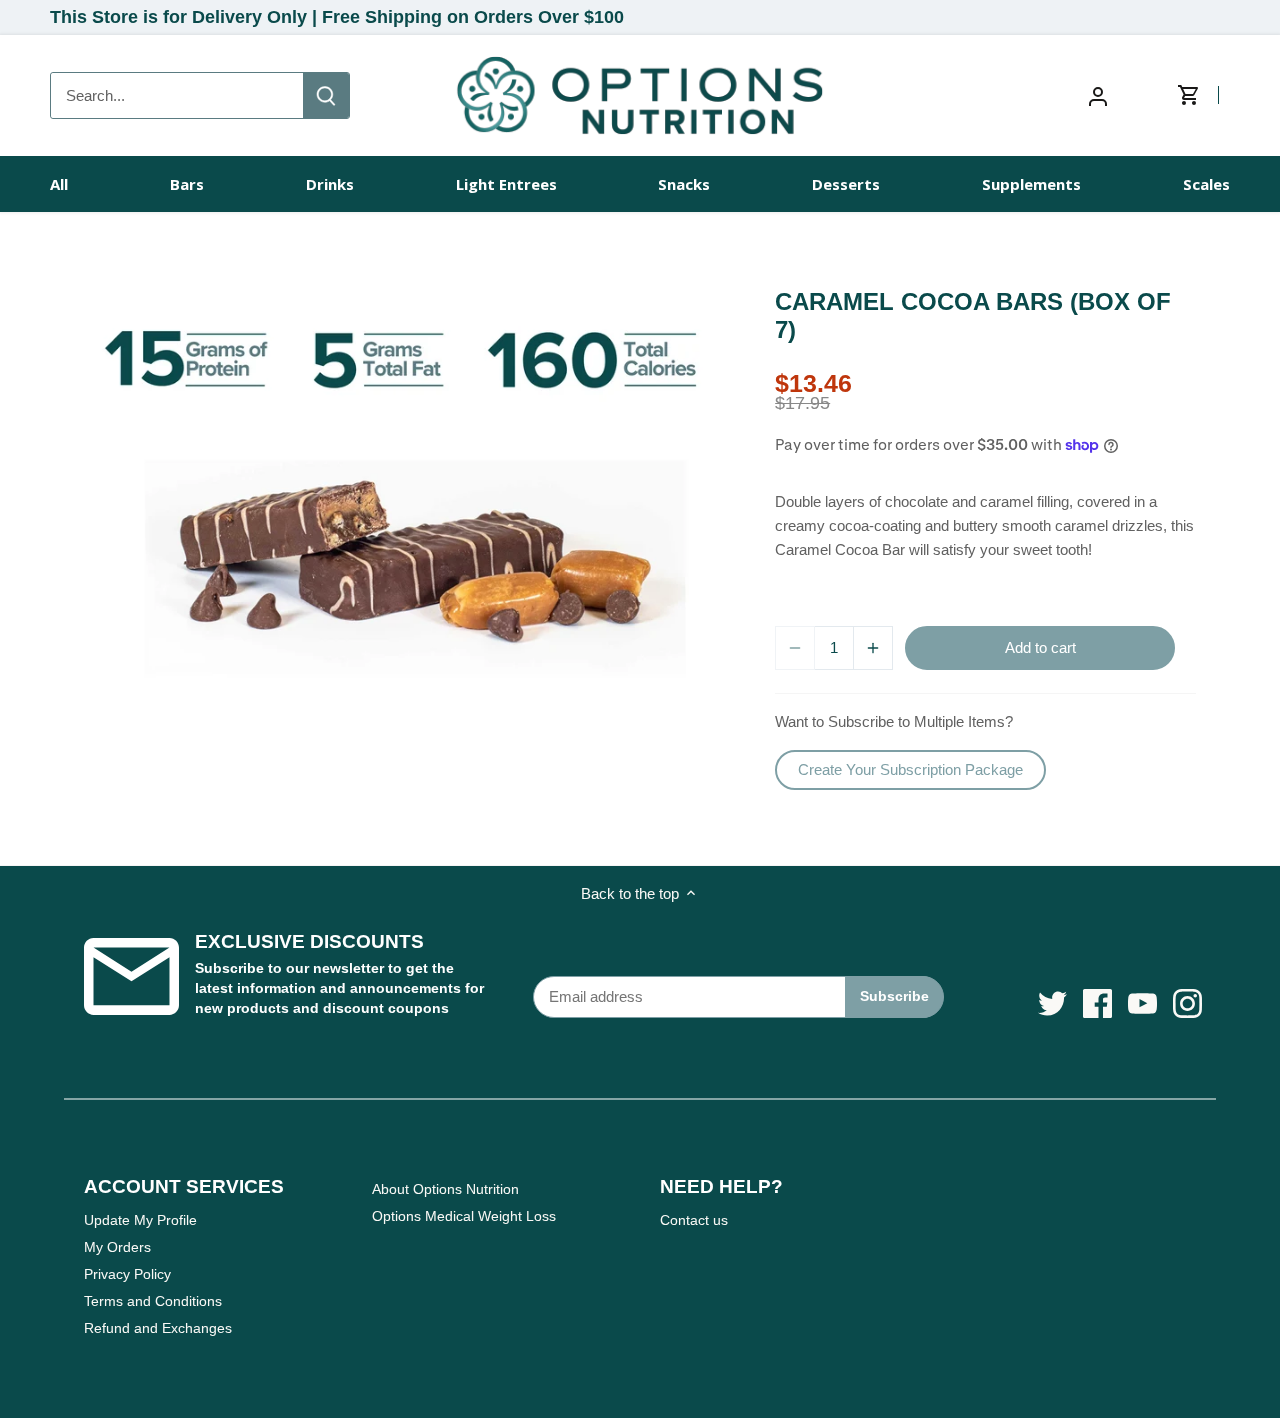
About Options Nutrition (445, 1189)
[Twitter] (1052, 1003)
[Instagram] (1187, 1003)
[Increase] (873, 648)
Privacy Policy (127, 1274)
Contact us (694, 1220)
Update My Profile (140, 1220)
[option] (406, 492)
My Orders (117, 1247)
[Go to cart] (1203, 96)
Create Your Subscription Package (910, 769)
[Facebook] (1097, 1003)
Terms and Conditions (153, 1301)
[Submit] (326, 95)
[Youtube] (1142, 1003)
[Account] (1098, 95)
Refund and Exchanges (158, 1328)
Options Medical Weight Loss (464, 1216)
